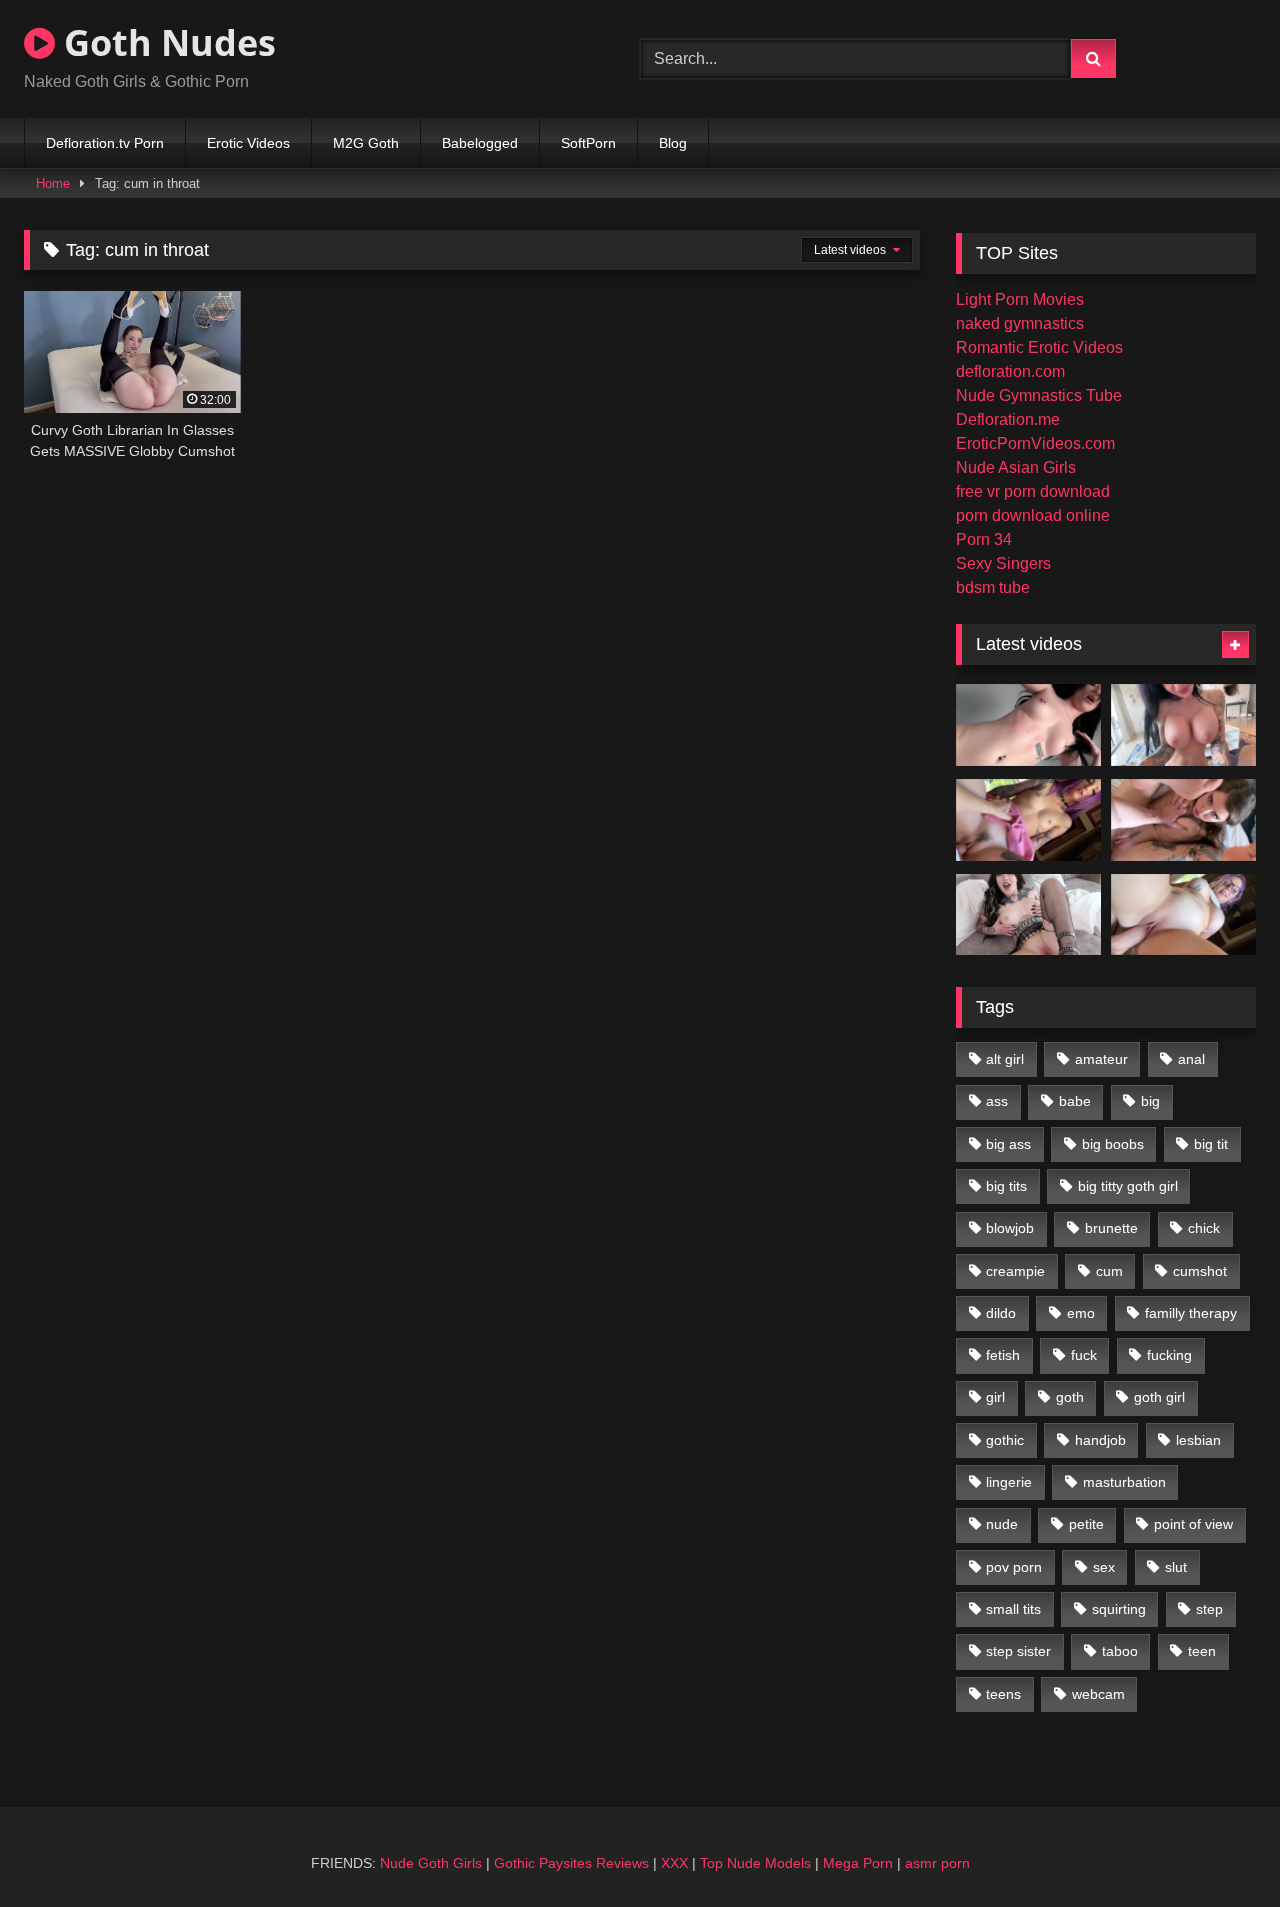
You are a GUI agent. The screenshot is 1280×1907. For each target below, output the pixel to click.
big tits (1006, 1186)
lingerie (1009, 1482)
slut (1176, 1567)
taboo (1120, 1651)
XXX (674, 1863)
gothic (1005, 1440)
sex (1104, 1567)
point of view (1193, 1524)
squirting (1119, 1609)
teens (1003, 1694)
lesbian (1198, 1440)
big (1150, 1101)
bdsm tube (993, 587)
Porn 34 (984, 539)
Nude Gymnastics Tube (1039, 395)
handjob (1100, 1440)
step (1209, 1609)
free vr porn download (1033, 491)
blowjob (1010, 1228)
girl (995, 1397)
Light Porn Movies (1020, 299)
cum (1109, 1271)
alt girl (1005, 1059)
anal (1191, 1059)
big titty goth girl (1128, 1186)
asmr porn (937, 1863)
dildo (1001, 1313)
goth (1070, 1397)
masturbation (1124, 1482)
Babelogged (480, 143)
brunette (1111, 1228)
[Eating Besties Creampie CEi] (1028, 915)
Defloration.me (1008, 419)
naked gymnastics (1020, 323)
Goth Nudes (165, 42)
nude (1002, 1524)
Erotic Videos (248, 143)
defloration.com (1010, 371)
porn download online (1033, 515)
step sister (1018, 1651)
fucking (1169, 1355)
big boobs (1113, 1144)
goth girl (1159, 1397)
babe (1075, 1101)
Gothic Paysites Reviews (571, 1863)
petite (1086, 1524)
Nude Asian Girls (1016, 467)
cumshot (1200, 1271)
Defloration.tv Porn (105, 143)
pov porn (1014, 1567)
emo (1081, 1313)
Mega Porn (858, 1863)
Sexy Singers (1003, 563)
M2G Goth (366, 143)
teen (1202, 1651)
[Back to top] (1218, 1847)
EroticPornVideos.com (1035, 443)
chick (1204, 1228)
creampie (1015, 1271)
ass (997, 1101)
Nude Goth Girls (431, 1863)
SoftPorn (588, 143)
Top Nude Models (755, 1863)
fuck (1084, 1355)
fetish (1003, 1355)
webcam (1098, 1694)
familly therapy (1191, 1313)
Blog (673, 143)
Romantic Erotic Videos (1039, 347)
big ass (1008, 1144)
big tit (1211, 1144)
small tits (1013, 1609)
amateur (1101, 1059)
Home (53, 183)
